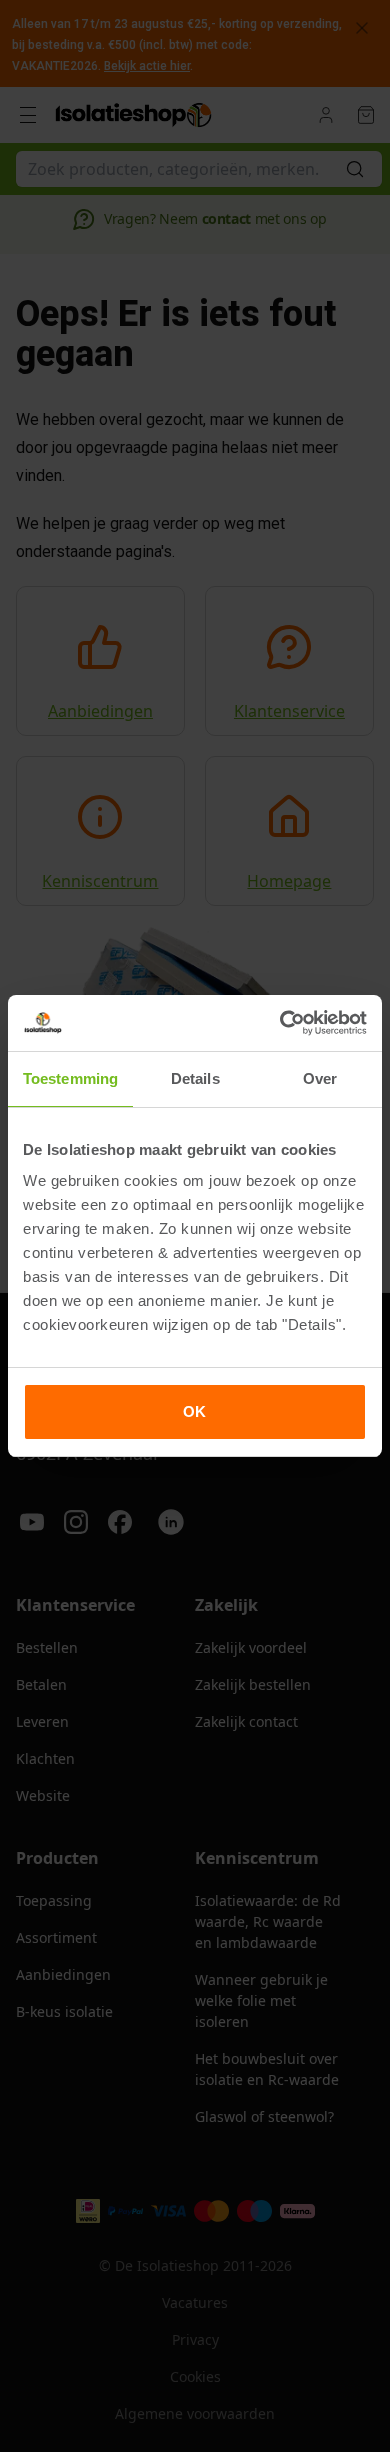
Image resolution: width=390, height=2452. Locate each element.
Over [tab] (320, 1078)
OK (194, 1411)
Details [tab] (195, 1078)
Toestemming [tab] (70, 1078)
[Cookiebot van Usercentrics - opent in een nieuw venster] (280, 1023)
